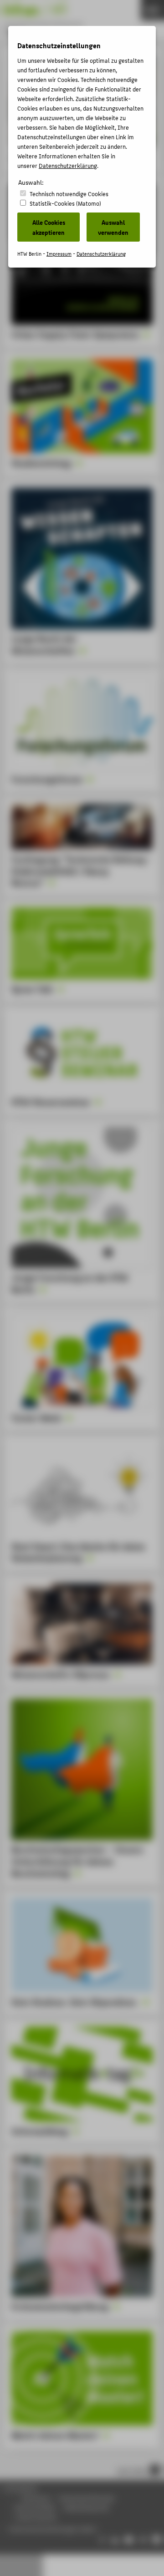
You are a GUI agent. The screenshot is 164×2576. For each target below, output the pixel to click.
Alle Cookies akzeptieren (49, 227)
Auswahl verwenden (113, 227)
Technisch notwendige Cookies (69, 194)
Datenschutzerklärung (68, 165)
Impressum (59, 254)
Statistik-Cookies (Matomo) (65, 203)
